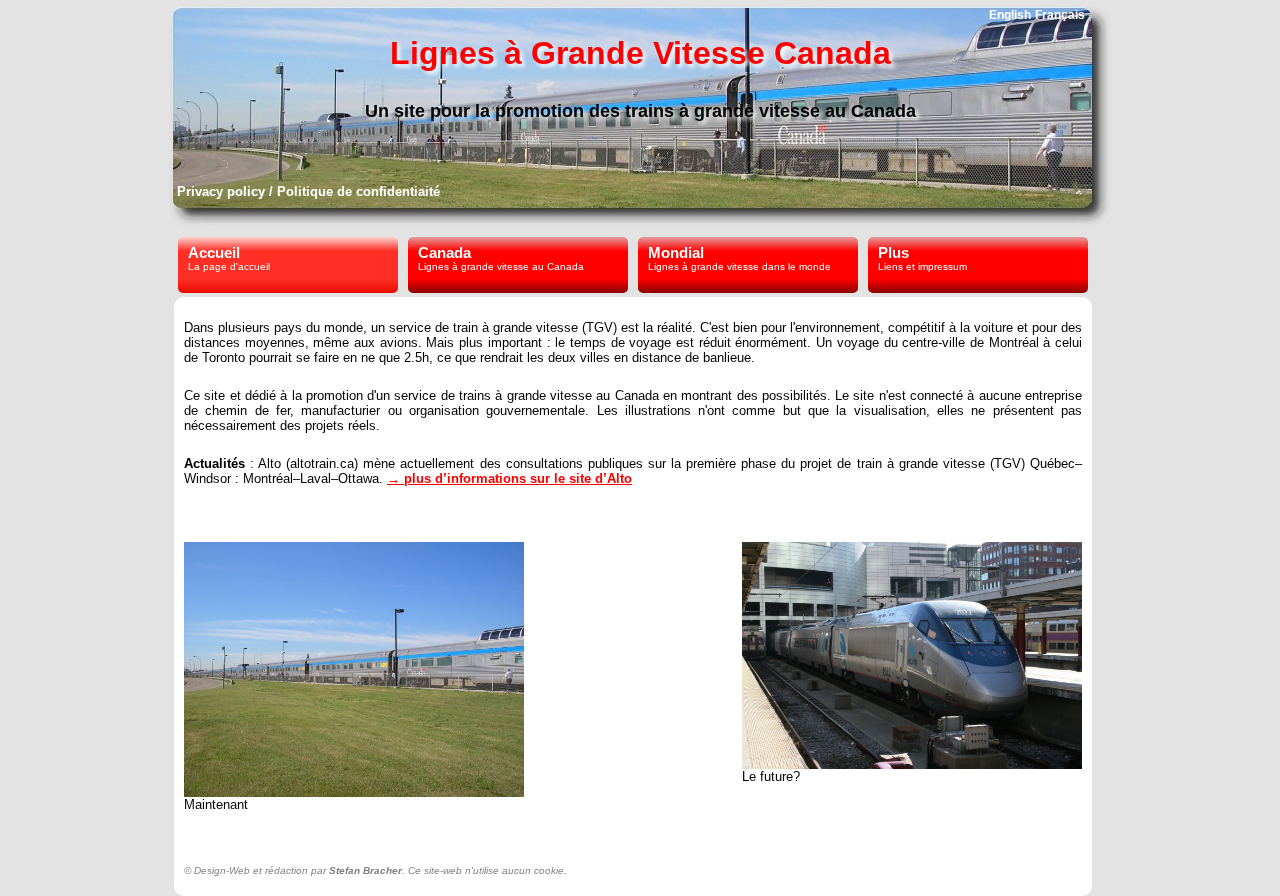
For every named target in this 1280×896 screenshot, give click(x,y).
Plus (893, 252)
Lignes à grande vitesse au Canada (501, 266)
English (1010, 15)
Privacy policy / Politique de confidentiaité (308, 191)
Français (1060, 15)
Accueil (214, 252)
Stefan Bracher (365, 870)
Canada (444, 252)
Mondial (676, 252)
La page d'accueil (229, 266)
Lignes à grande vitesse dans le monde (739, 266)
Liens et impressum (922, 266)
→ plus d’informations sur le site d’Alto (509, 478)
